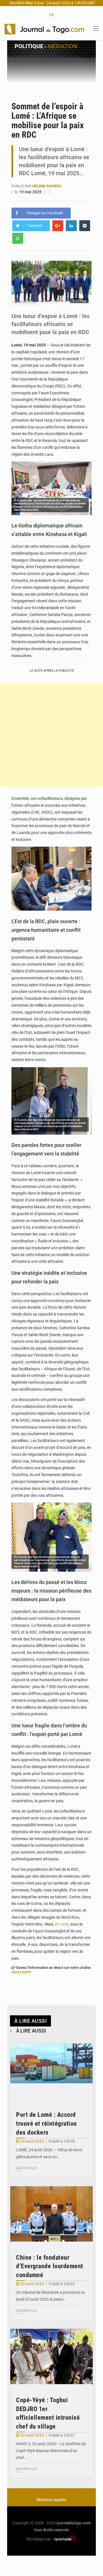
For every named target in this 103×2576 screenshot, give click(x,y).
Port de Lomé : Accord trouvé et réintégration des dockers (46, 2124)
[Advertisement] (51, 735)
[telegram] (85, 226)
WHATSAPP (21, 1972)
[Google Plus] (58, 226)
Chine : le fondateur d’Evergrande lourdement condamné (50, 2266)
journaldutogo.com (74, 2523)
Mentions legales (51, 2500)
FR (52, 15)
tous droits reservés (51, 2530)
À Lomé (62, 1924)
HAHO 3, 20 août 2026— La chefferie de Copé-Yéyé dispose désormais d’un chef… (51, 2451)
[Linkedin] (71, 226)
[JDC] (44, 29)
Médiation (63, 46)
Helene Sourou (47, 186)
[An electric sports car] (51, 2071)
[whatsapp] (18, 238)
